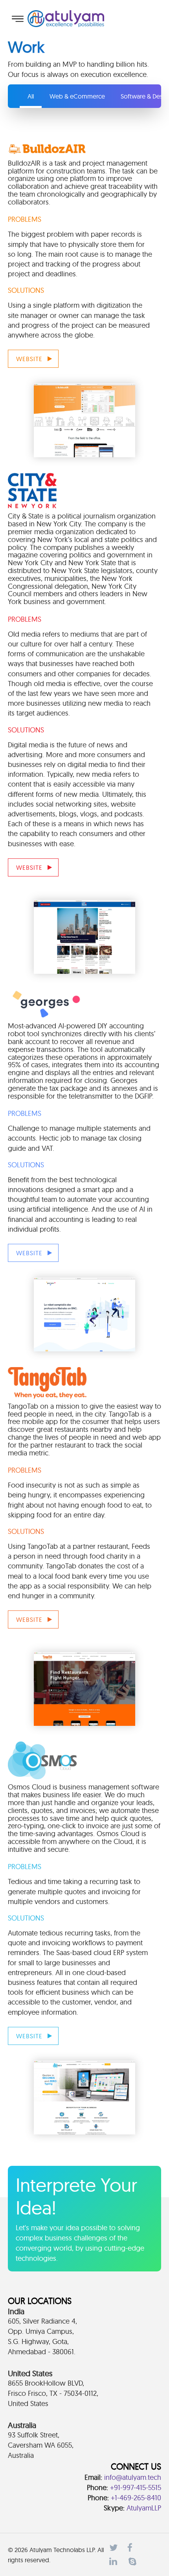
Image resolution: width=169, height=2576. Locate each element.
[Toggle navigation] (18, 19)
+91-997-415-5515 (136, 2487)
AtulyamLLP (144, 2508)
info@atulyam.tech (133, 2477)
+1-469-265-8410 (136, 2498)
